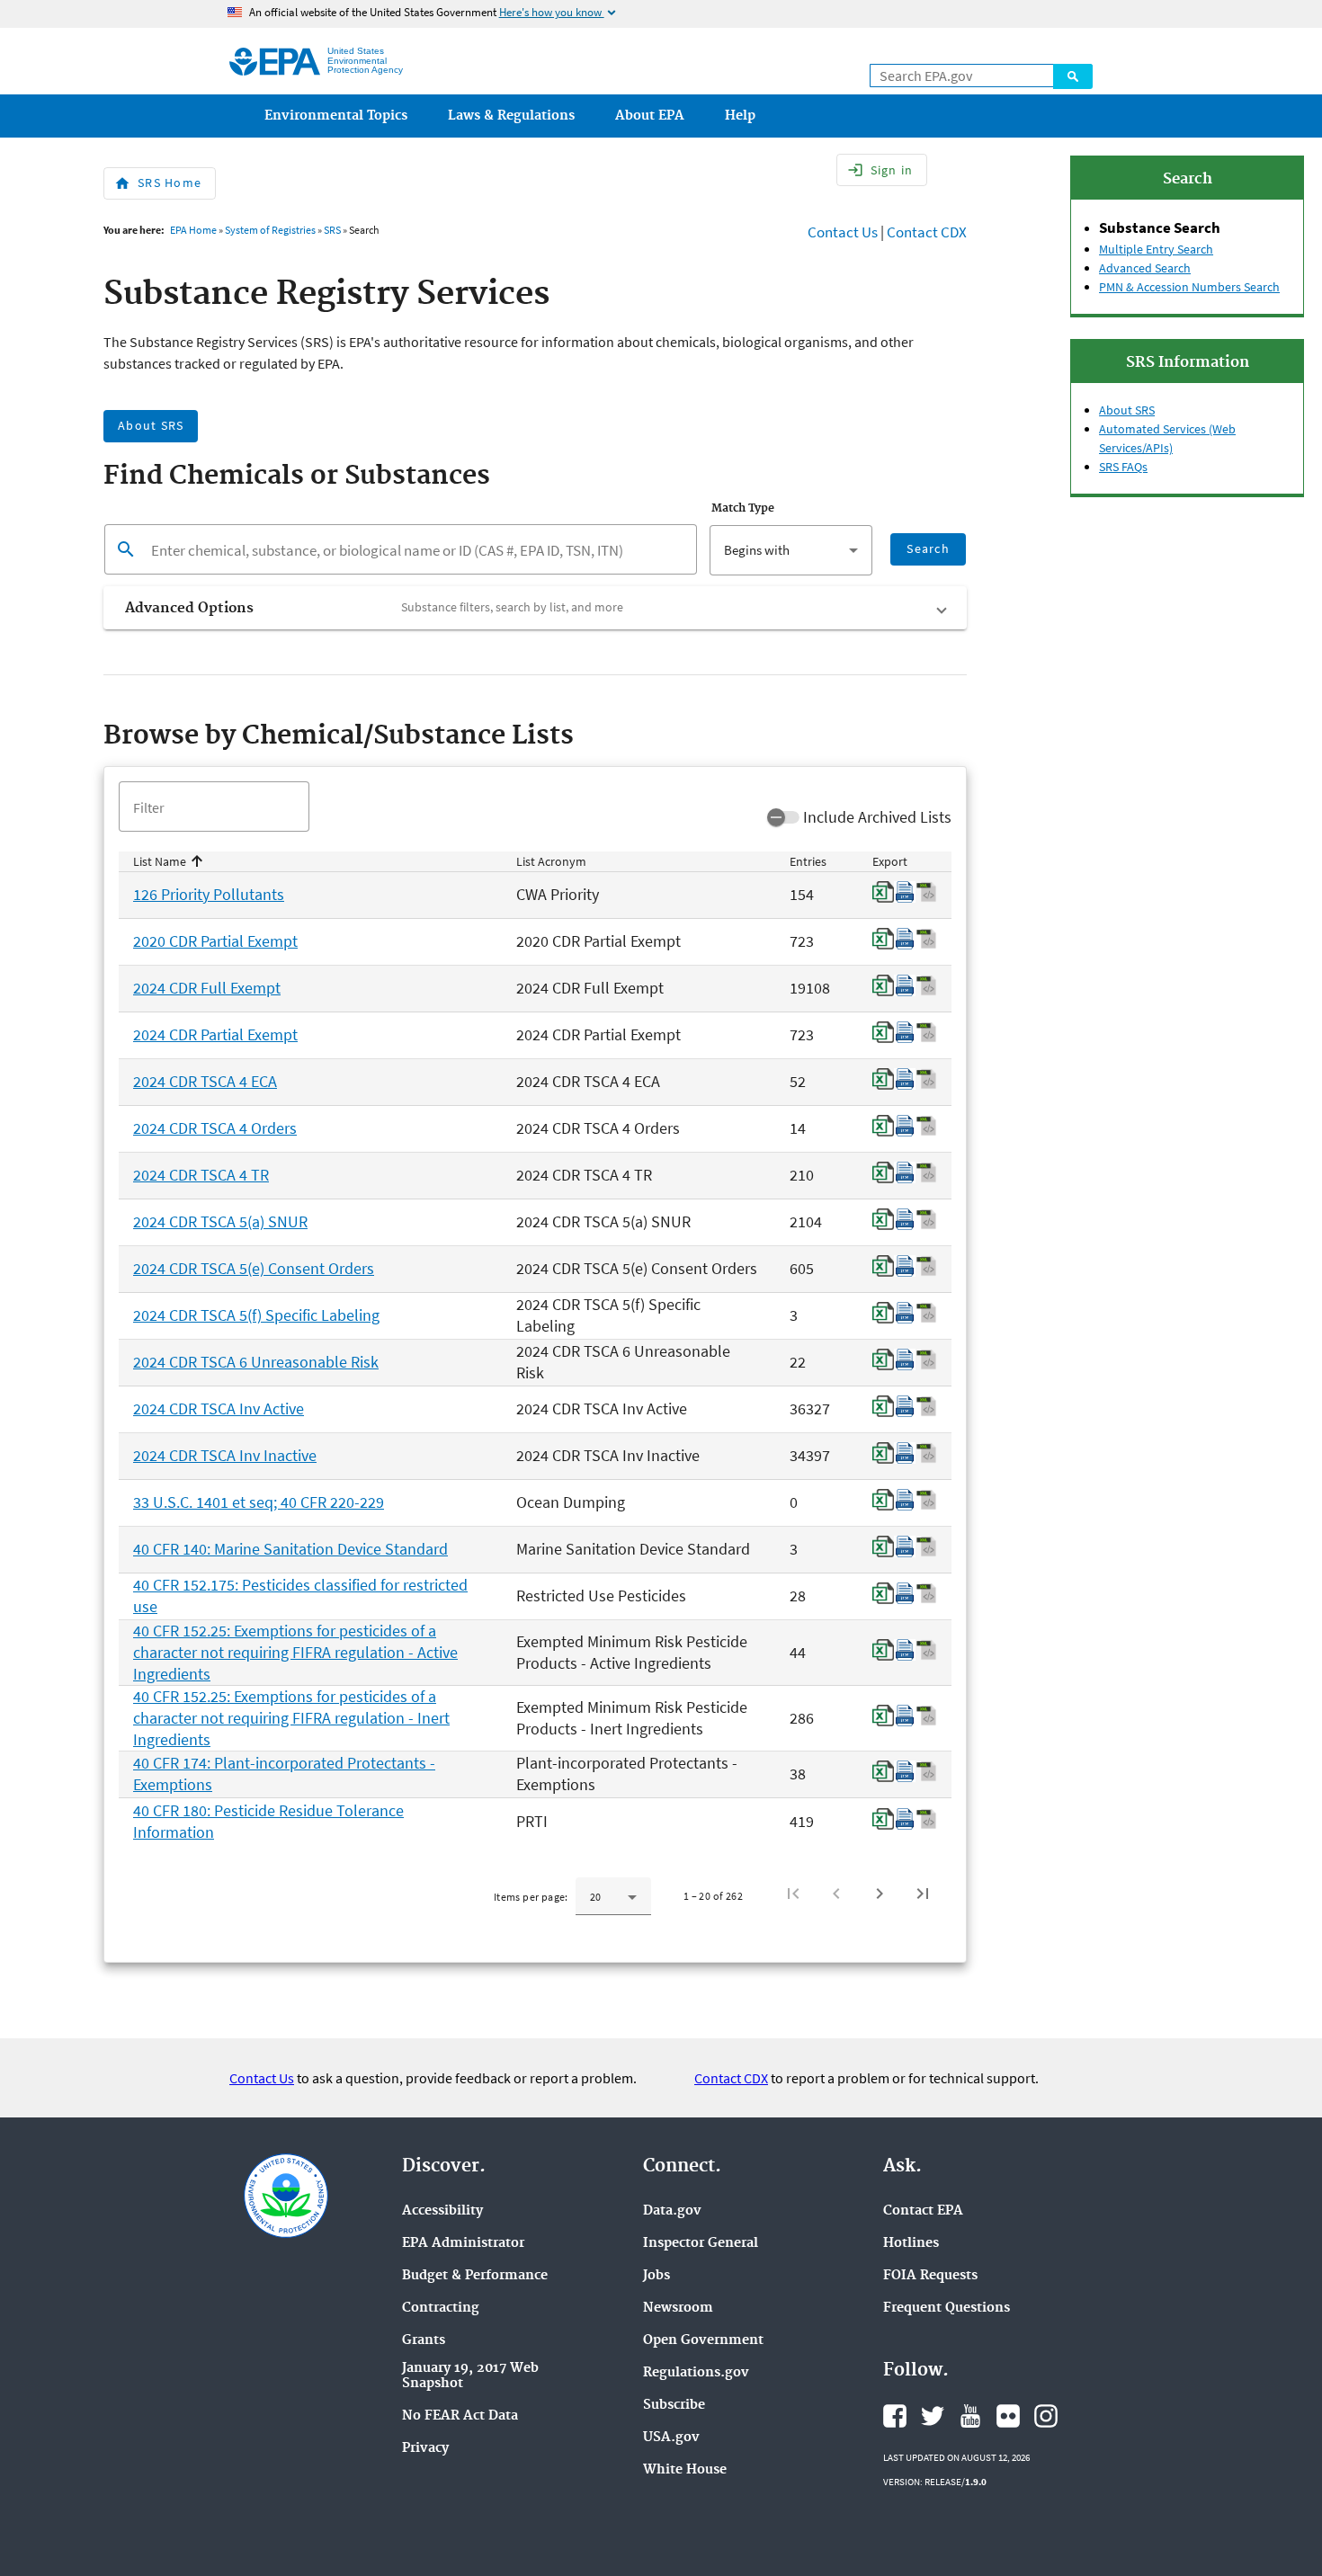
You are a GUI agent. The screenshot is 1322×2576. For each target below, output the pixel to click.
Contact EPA (923, 2211)
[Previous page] (836, 1894)
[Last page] (923, 1894)
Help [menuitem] (740, 116)
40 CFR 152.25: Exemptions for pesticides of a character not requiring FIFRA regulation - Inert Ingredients (291, 1718)
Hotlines (911, 2244)
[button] (535, 608)
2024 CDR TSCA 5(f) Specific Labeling (256, 1315)
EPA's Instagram (1046, 2416)
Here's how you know (559, 12)
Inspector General (701, 2244)
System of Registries (270, 230)
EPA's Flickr (1008, 2416)
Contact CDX (927, 232)
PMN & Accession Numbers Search (1189, 287)
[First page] (793, 1894)
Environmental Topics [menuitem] (336, 116)
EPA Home (193, 230)
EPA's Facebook (895, 2416)
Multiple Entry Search (1156, 249)
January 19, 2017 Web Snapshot (470, 2376)
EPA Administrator (463, 2244)
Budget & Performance (475, 2276)
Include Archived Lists (877, 817)
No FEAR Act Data (460, 2416)
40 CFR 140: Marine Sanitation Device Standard (290, 1549)
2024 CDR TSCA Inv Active (219, 1408)
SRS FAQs (1123, 467)
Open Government (703, 2341)
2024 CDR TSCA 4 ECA (205, 1081)
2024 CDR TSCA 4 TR (201, 1175)
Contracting (441, 2309)
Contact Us (843, 232)
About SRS (1127, 410)
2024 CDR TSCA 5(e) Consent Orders (254, 1268)
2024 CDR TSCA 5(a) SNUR (220, 1221)
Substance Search (1160, 227)
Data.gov (672, 2211)
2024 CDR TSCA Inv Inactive (225, 1455)
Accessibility (442, 2211)
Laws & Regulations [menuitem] (511, 116)
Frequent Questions (947, 2309)
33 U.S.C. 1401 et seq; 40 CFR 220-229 (259, 1502)
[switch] (783, 817)
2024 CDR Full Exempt (207, 988)
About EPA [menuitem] (650, 116)
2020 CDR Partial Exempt (215, 941)
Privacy (425, 2449)
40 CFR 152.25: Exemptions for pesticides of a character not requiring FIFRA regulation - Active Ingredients (295, 1652)
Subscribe (674, 2406)
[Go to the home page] (275, 62)
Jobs (657, 2276)
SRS (332, 230)
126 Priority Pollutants (209, 894)
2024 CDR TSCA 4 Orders (215, 1128)
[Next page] (880, 1894)
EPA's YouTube (970, 2416)
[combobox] (791, 550)
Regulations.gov (696, 2373)
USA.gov (671, 2438)
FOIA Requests (930, 2276)
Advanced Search (1145, 268)
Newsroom (678, 2309)
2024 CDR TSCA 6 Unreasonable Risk (256, 1362)
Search (1073, 76)
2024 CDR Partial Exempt (215, 1034)
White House (685, 2470)
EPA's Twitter (933, 2416)
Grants (424, 2341)
